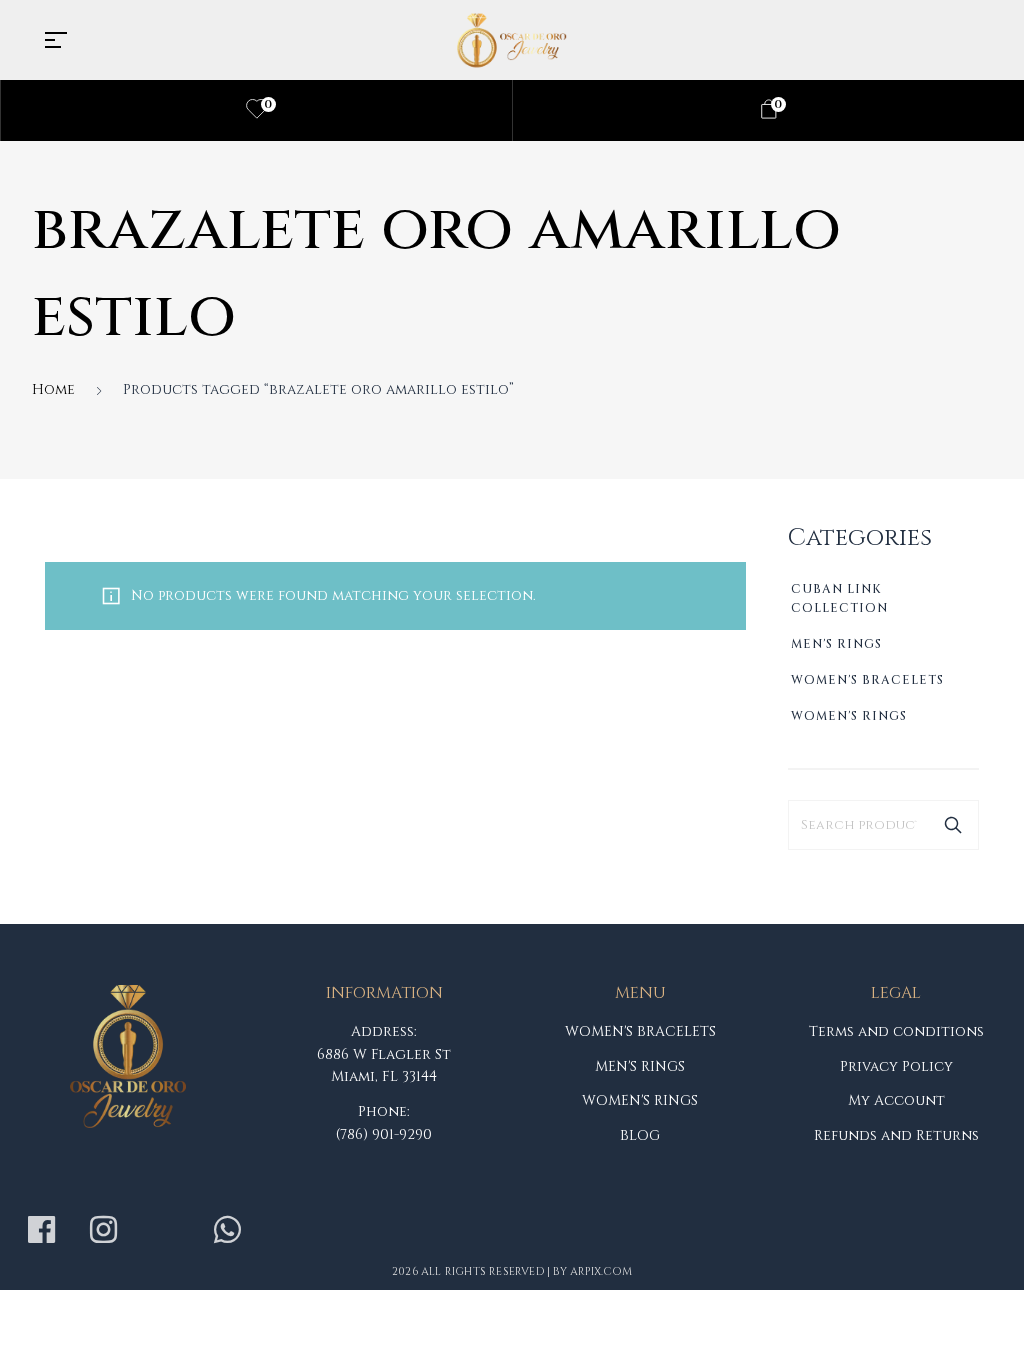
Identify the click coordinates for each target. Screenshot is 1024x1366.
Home (53, 389)
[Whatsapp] (227, 1230)
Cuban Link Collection (839, 599)
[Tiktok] (165, 1230)
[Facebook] (41, 1230)
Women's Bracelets (867, 680)
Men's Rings (836, 644)
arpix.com (601, 1271)
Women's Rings (849, 716)
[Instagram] (103, 1230)
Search (953, 825)
